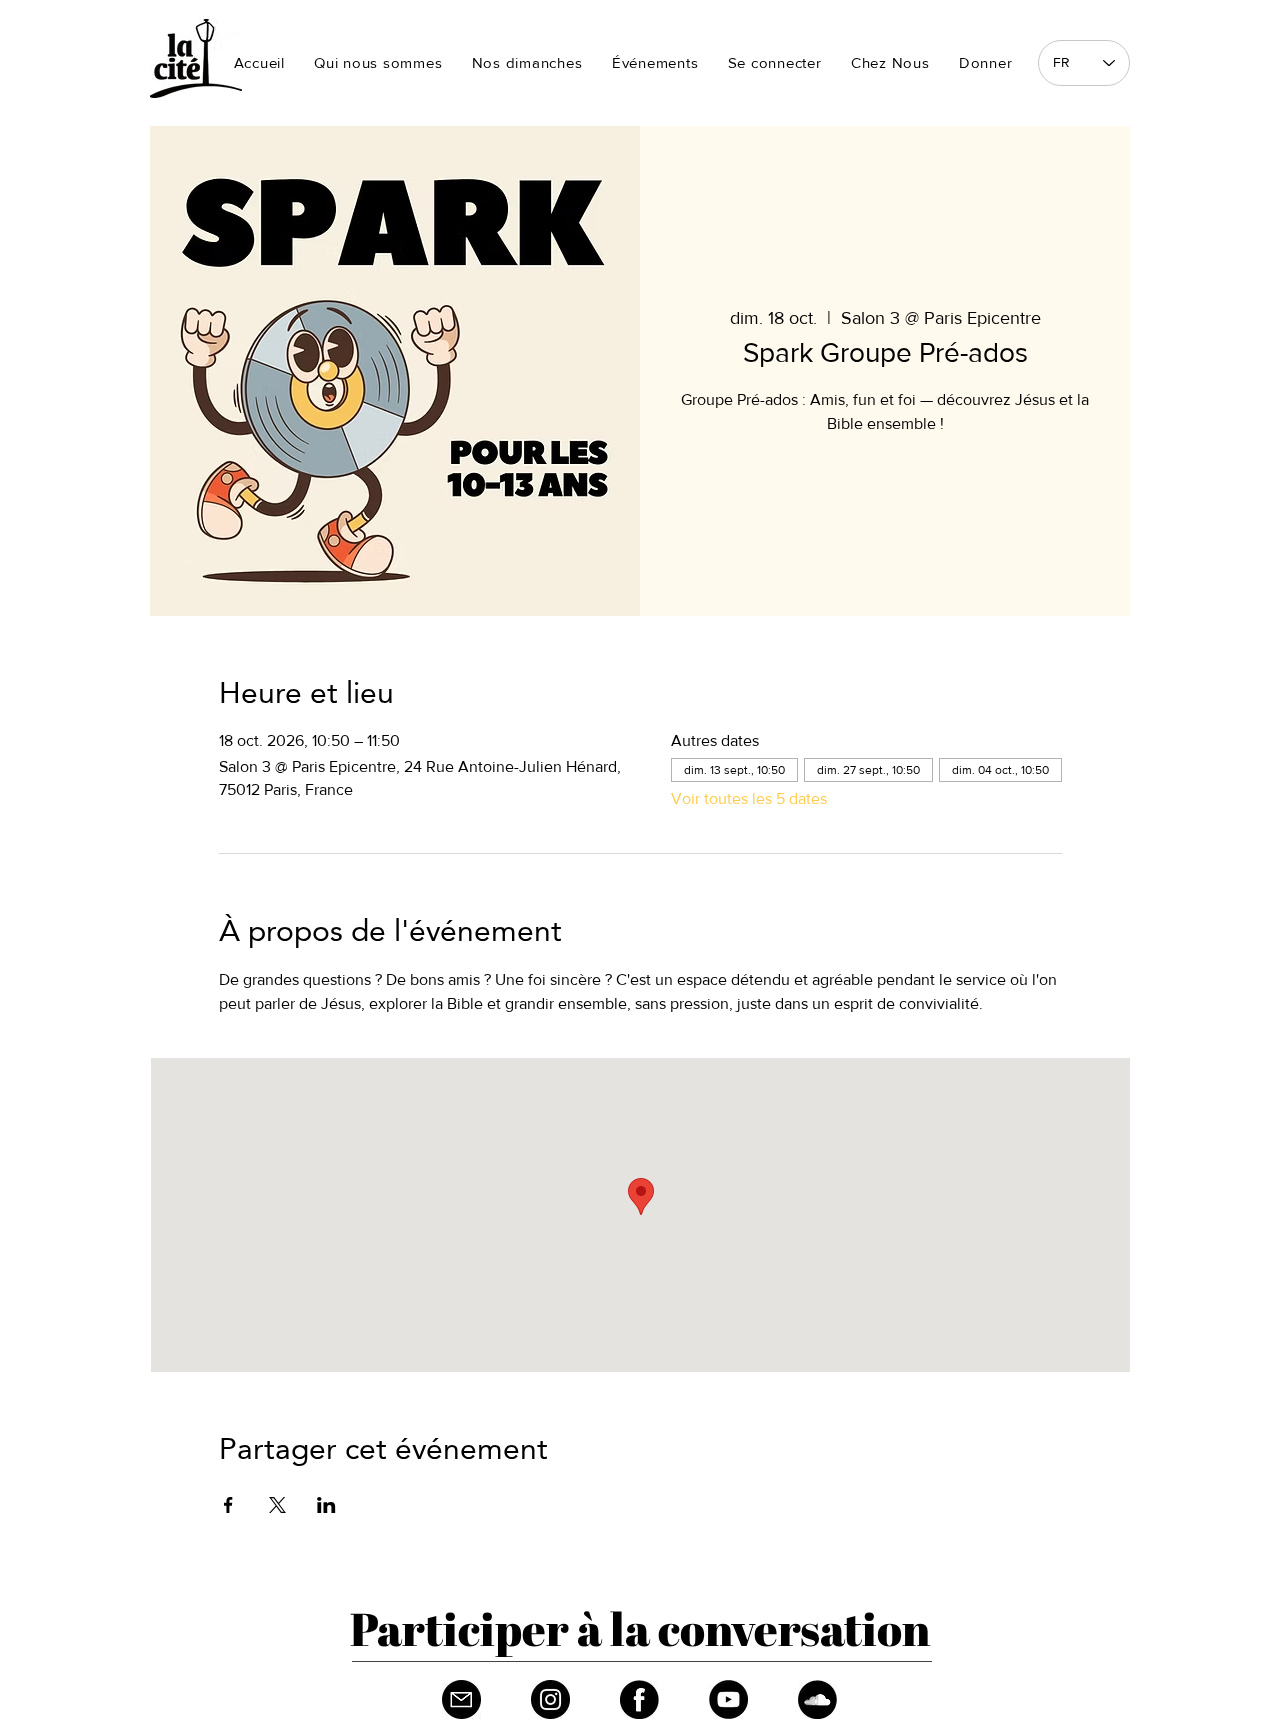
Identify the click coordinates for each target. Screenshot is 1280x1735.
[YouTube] (728, 1699)
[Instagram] (550, 1699)
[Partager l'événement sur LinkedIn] (326, 1505)
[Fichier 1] (461, 1699)
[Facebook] (639, 1699)
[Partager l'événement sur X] (277, 1505)
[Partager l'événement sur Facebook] (228, 1505)
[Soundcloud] (817, 1699)
